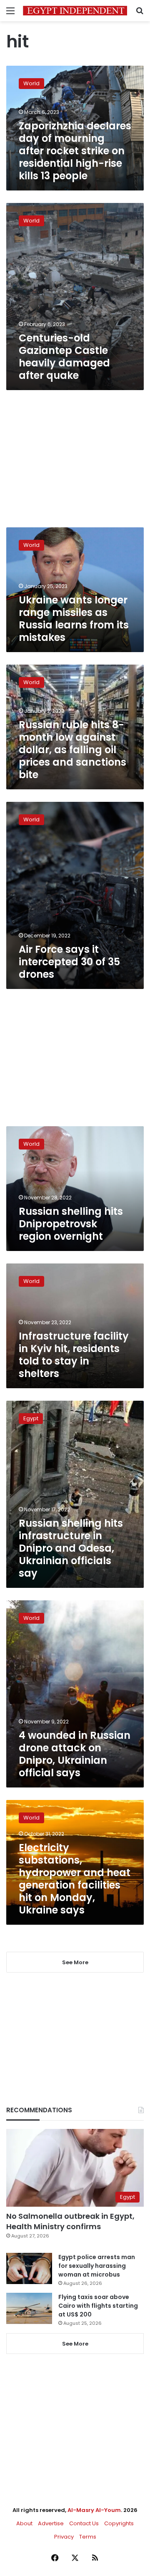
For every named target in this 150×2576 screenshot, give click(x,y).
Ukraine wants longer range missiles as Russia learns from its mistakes (74, 619)
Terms (88, 2537)
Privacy (64, 2537)
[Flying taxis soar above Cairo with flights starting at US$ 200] (29, 2308)
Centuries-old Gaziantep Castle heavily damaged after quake (64, 357)
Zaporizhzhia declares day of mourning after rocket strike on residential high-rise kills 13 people (75, 151)
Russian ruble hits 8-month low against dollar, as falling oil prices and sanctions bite (72, 750)
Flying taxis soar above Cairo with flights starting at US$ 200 (98, 2306)
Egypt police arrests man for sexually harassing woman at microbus (97, 2266)
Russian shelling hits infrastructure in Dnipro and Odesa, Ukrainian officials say (71, 1548)
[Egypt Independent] (75, 11)
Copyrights (119, 2523)
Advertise (51, 2523)
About (24, 2523)
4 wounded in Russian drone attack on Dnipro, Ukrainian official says (75, 1754)
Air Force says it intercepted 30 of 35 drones (69, 962)
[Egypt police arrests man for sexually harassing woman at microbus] (29, 2268)
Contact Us (84, 2523)
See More (75, 2344)
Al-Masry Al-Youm (94, 2510)
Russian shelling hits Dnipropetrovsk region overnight (71, 1224)
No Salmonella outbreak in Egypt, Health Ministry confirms (70, 2221)
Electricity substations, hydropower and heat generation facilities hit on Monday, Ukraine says (75, 1879)
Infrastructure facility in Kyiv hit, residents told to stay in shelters (74, 1355)
